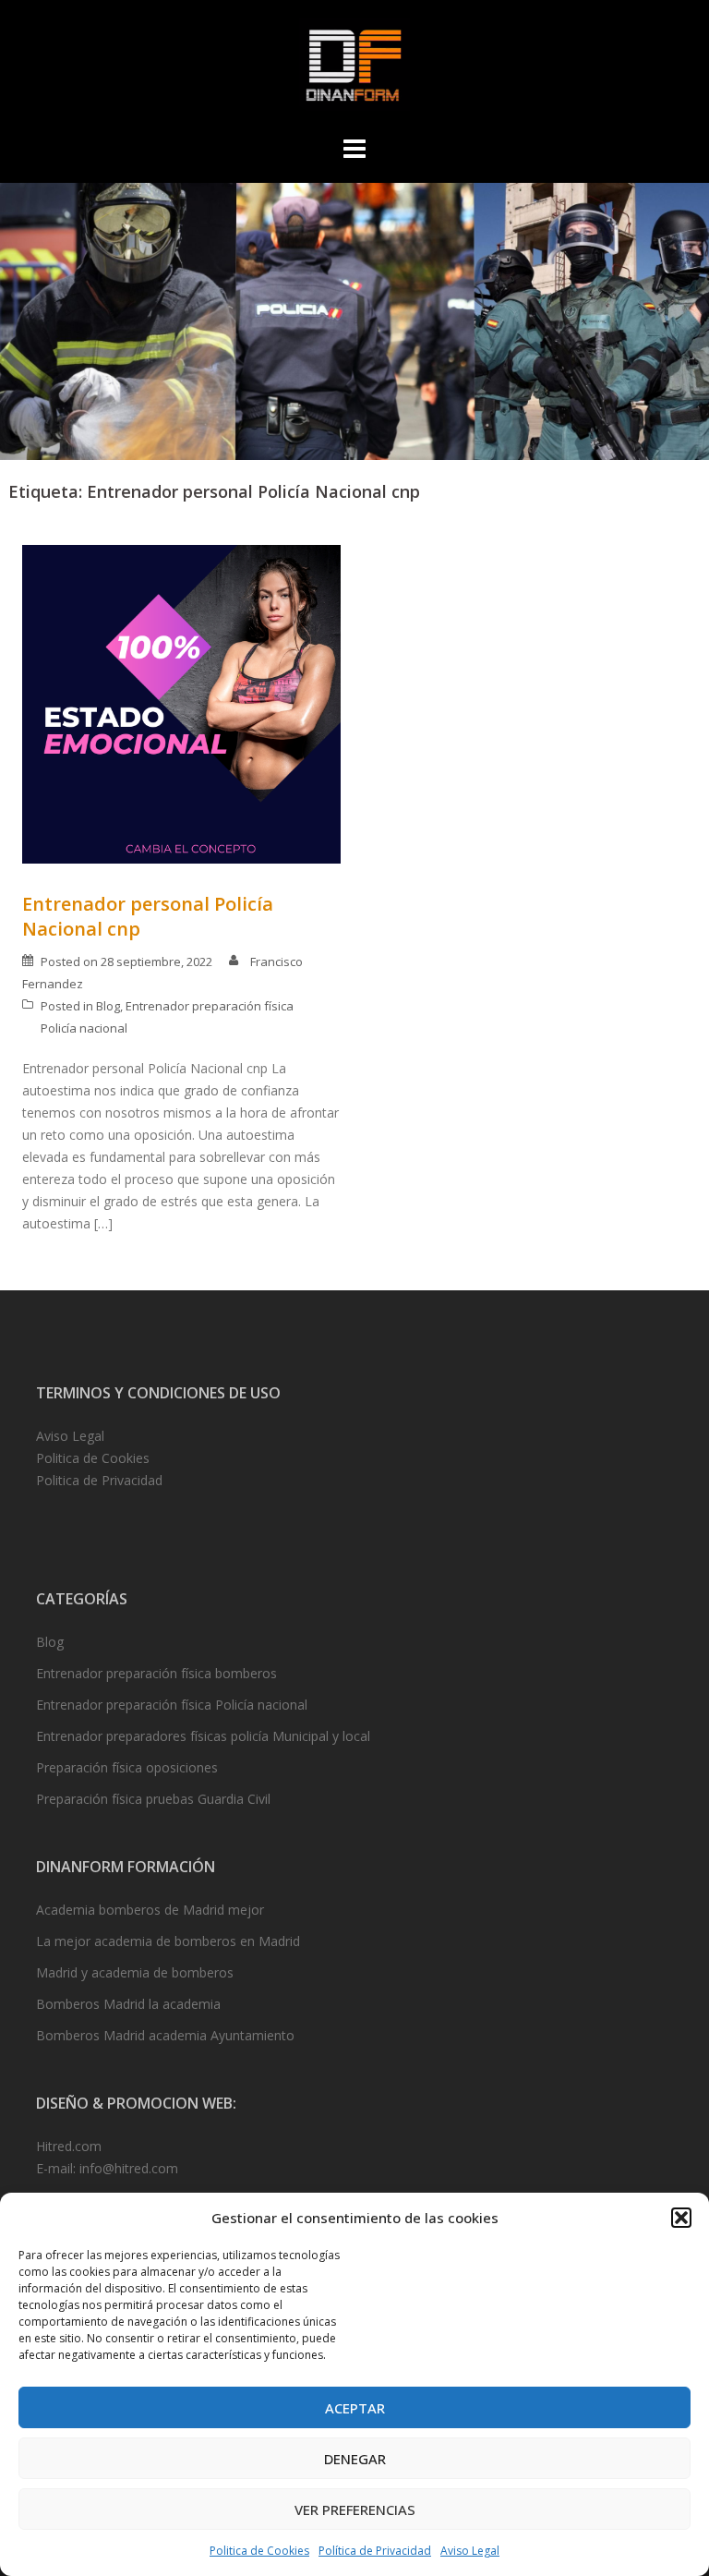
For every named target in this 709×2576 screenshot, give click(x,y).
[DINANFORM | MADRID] (354, 70)
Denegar (355, 2459)
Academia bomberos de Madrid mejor (150, 1910)
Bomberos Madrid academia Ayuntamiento (165, 2035)
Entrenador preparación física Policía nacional (172, 1705)
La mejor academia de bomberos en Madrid (168, 1941)
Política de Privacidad (375, 2551)
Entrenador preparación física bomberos (156, 1673)
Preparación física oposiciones (127, 1767)
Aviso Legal (470, 2551)
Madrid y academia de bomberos (135, 1972)
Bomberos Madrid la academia (128, 2004)
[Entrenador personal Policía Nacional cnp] (181, 703)
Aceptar (355, 2408)
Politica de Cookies (259, 2551)
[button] (681, 2218)
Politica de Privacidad (99, 1480)
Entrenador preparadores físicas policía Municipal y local (203, 1736)
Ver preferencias (355, 2509)
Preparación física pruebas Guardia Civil (153, 1799)
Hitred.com (69, 2146)
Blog (108, 1006)
